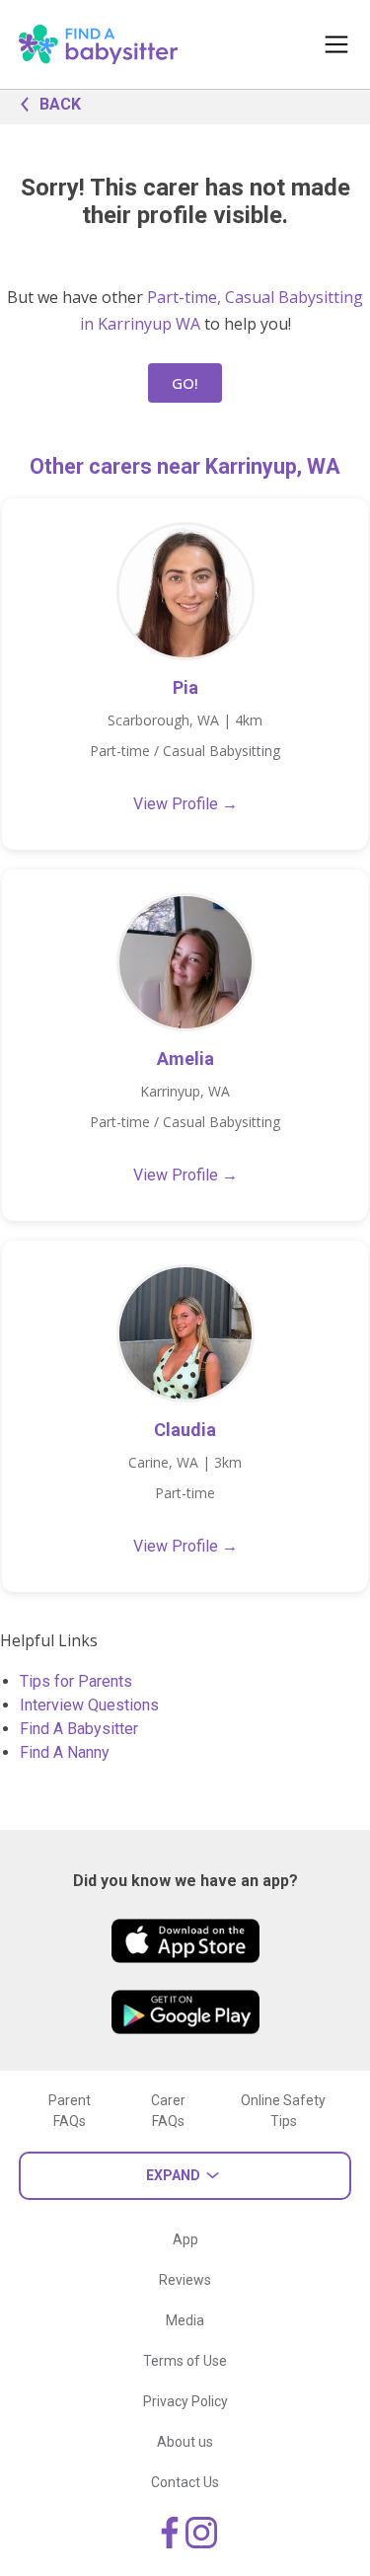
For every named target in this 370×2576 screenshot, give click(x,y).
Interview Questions (89, 1705)
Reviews (185, 2280)
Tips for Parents (76, 1681)
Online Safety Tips (283, 2111)
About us (185, 2442)
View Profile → (185, 804)
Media (185, 2320)
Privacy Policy (185, 2401)
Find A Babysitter (79, 1729)
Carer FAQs (168, 2111)
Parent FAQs (70, 2111)
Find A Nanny (65, 1752)
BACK (60, 104)
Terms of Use (185, 2361)
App (185, 2239)
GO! (185, 383)
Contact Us (185, 2482)
